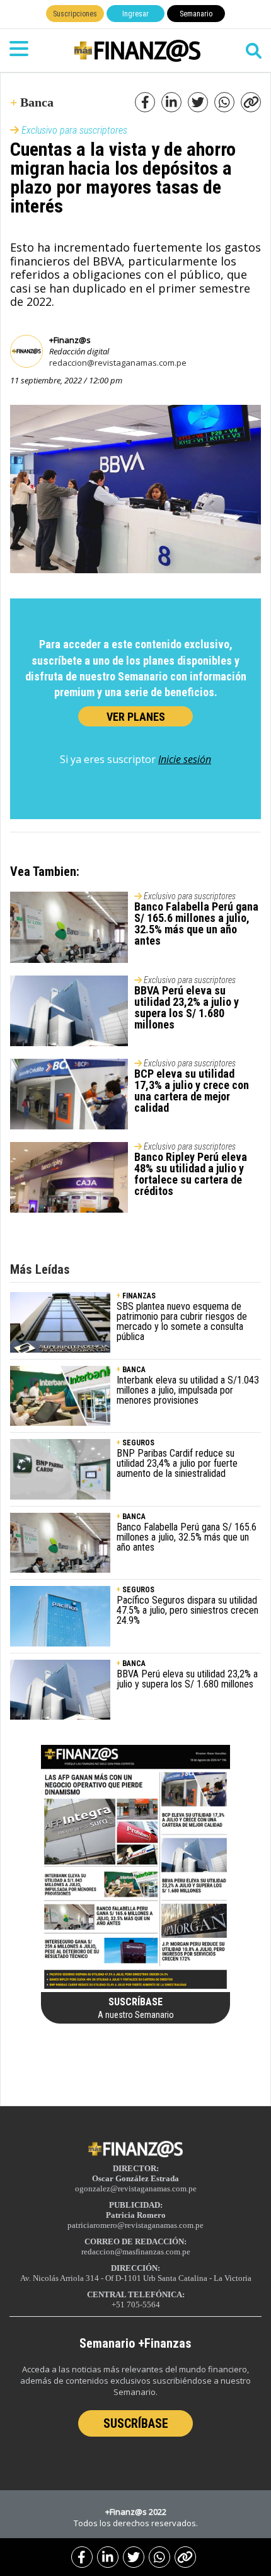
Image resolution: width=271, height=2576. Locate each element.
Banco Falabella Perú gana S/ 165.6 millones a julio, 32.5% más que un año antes (196, 924)
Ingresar (135, 14)
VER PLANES (136, 717)
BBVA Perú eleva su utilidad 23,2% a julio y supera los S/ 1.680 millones (187, 1007)
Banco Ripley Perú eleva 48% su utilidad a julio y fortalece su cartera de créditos (191, 1174)
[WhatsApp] (159, 2557)
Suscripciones (75, 14)
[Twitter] (134, 2557)
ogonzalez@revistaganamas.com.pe (136, 2188)
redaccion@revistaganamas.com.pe (118, 363)
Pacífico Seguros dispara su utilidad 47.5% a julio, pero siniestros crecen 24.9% (187, 1610)
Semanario (196, 14)
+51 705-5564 (136, 2305)
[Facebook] (82, 2557)
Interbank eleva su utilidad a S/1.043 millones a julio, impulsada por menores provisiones (188, 1390)
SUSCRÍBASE (136, 2423)
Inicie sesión (185, 759)
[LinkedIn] (108, 2557)
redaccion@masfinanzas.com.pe (136, 2252)
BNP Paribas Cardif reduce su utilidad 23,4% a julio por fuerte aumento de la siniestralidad (177, 1463)
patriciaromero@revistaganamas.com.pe (135, 2225)
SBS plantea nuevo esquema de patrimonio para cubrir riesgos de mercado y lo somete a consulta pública (182, 1321)
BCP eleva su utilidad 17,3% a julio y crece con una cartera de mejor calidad (192, 1091)
